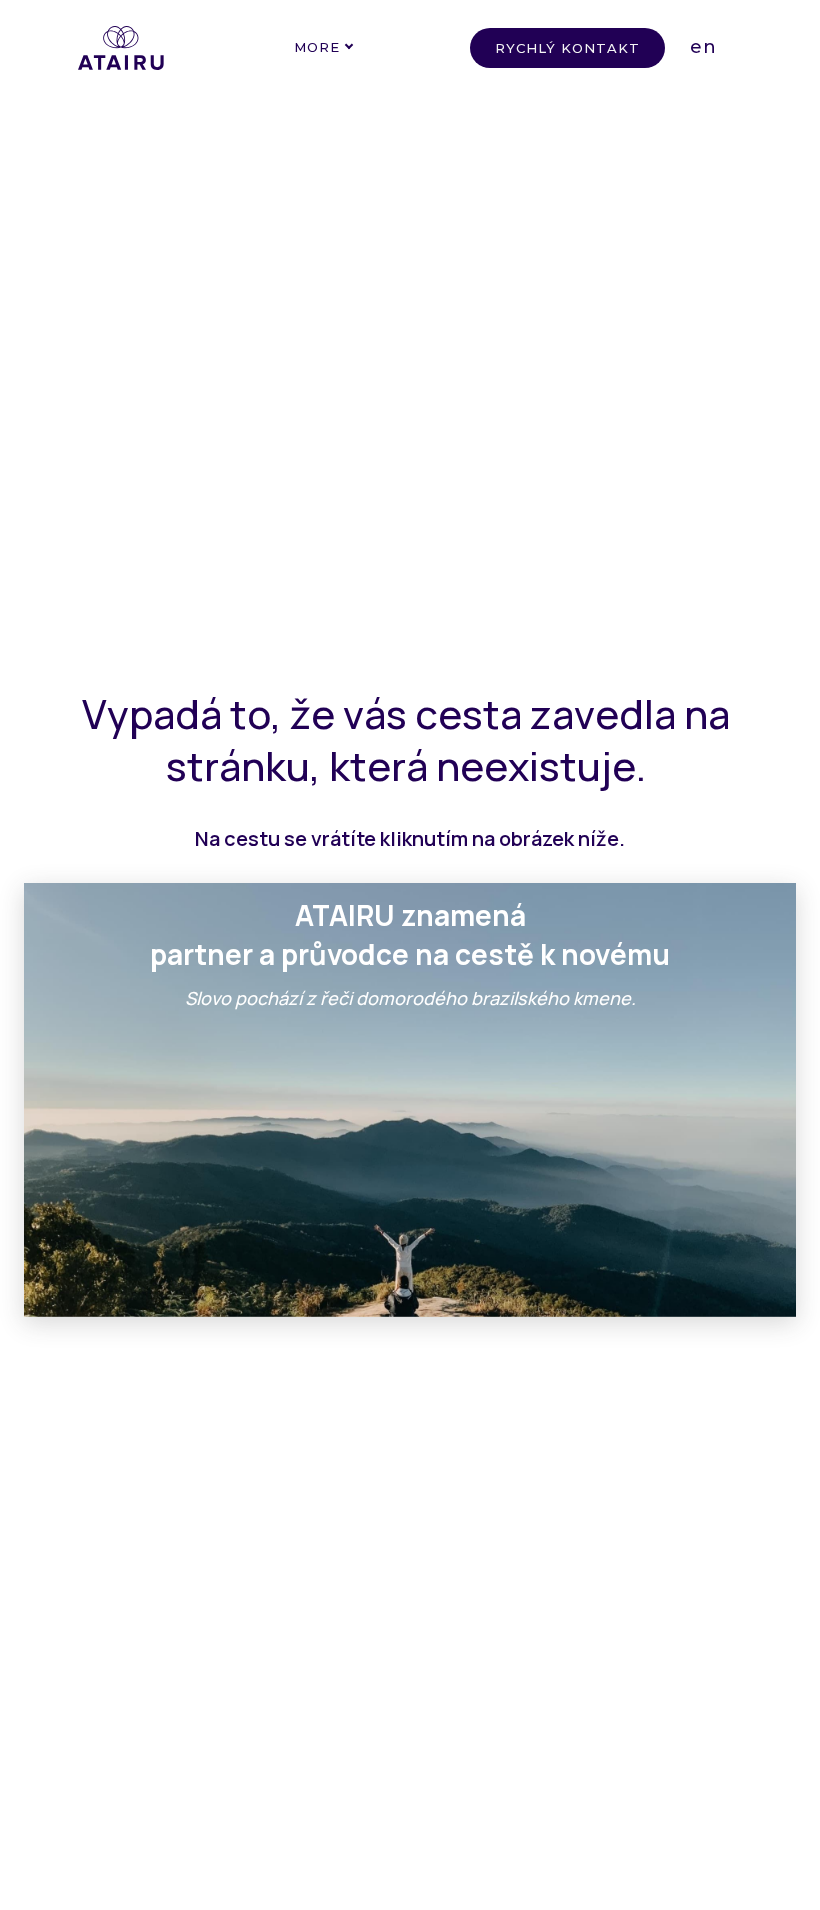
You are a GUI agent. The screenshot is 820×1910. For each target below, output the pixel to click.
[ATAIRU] (121, 48)
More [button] (317, 47)
